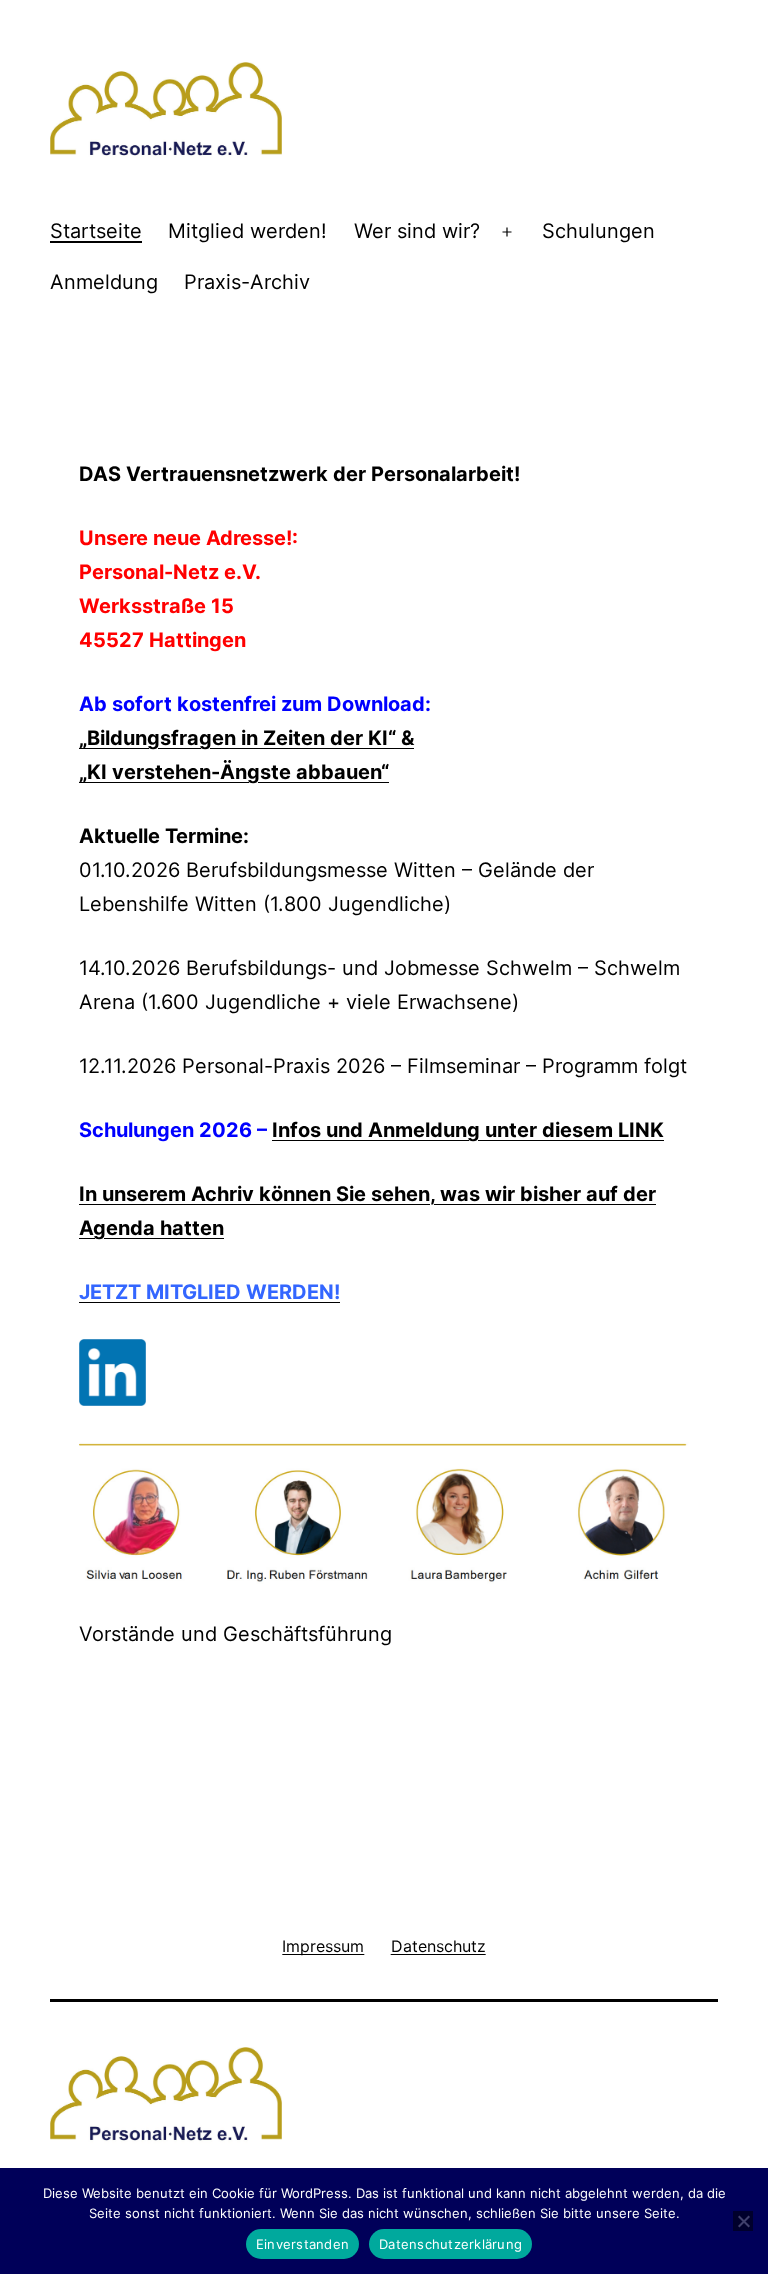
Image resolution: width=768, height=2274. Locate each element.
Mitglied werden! (247, 231)
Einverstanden (302, 2244)
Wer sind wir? (417, 231)
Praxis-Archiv (247, 282)
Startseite (96, 231)
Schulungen (598, 231)
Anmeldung (104, 282)
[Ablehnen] (743, 2221)
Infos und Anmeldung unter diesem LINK (468, 1130)
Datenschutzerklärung (450, 2244)
